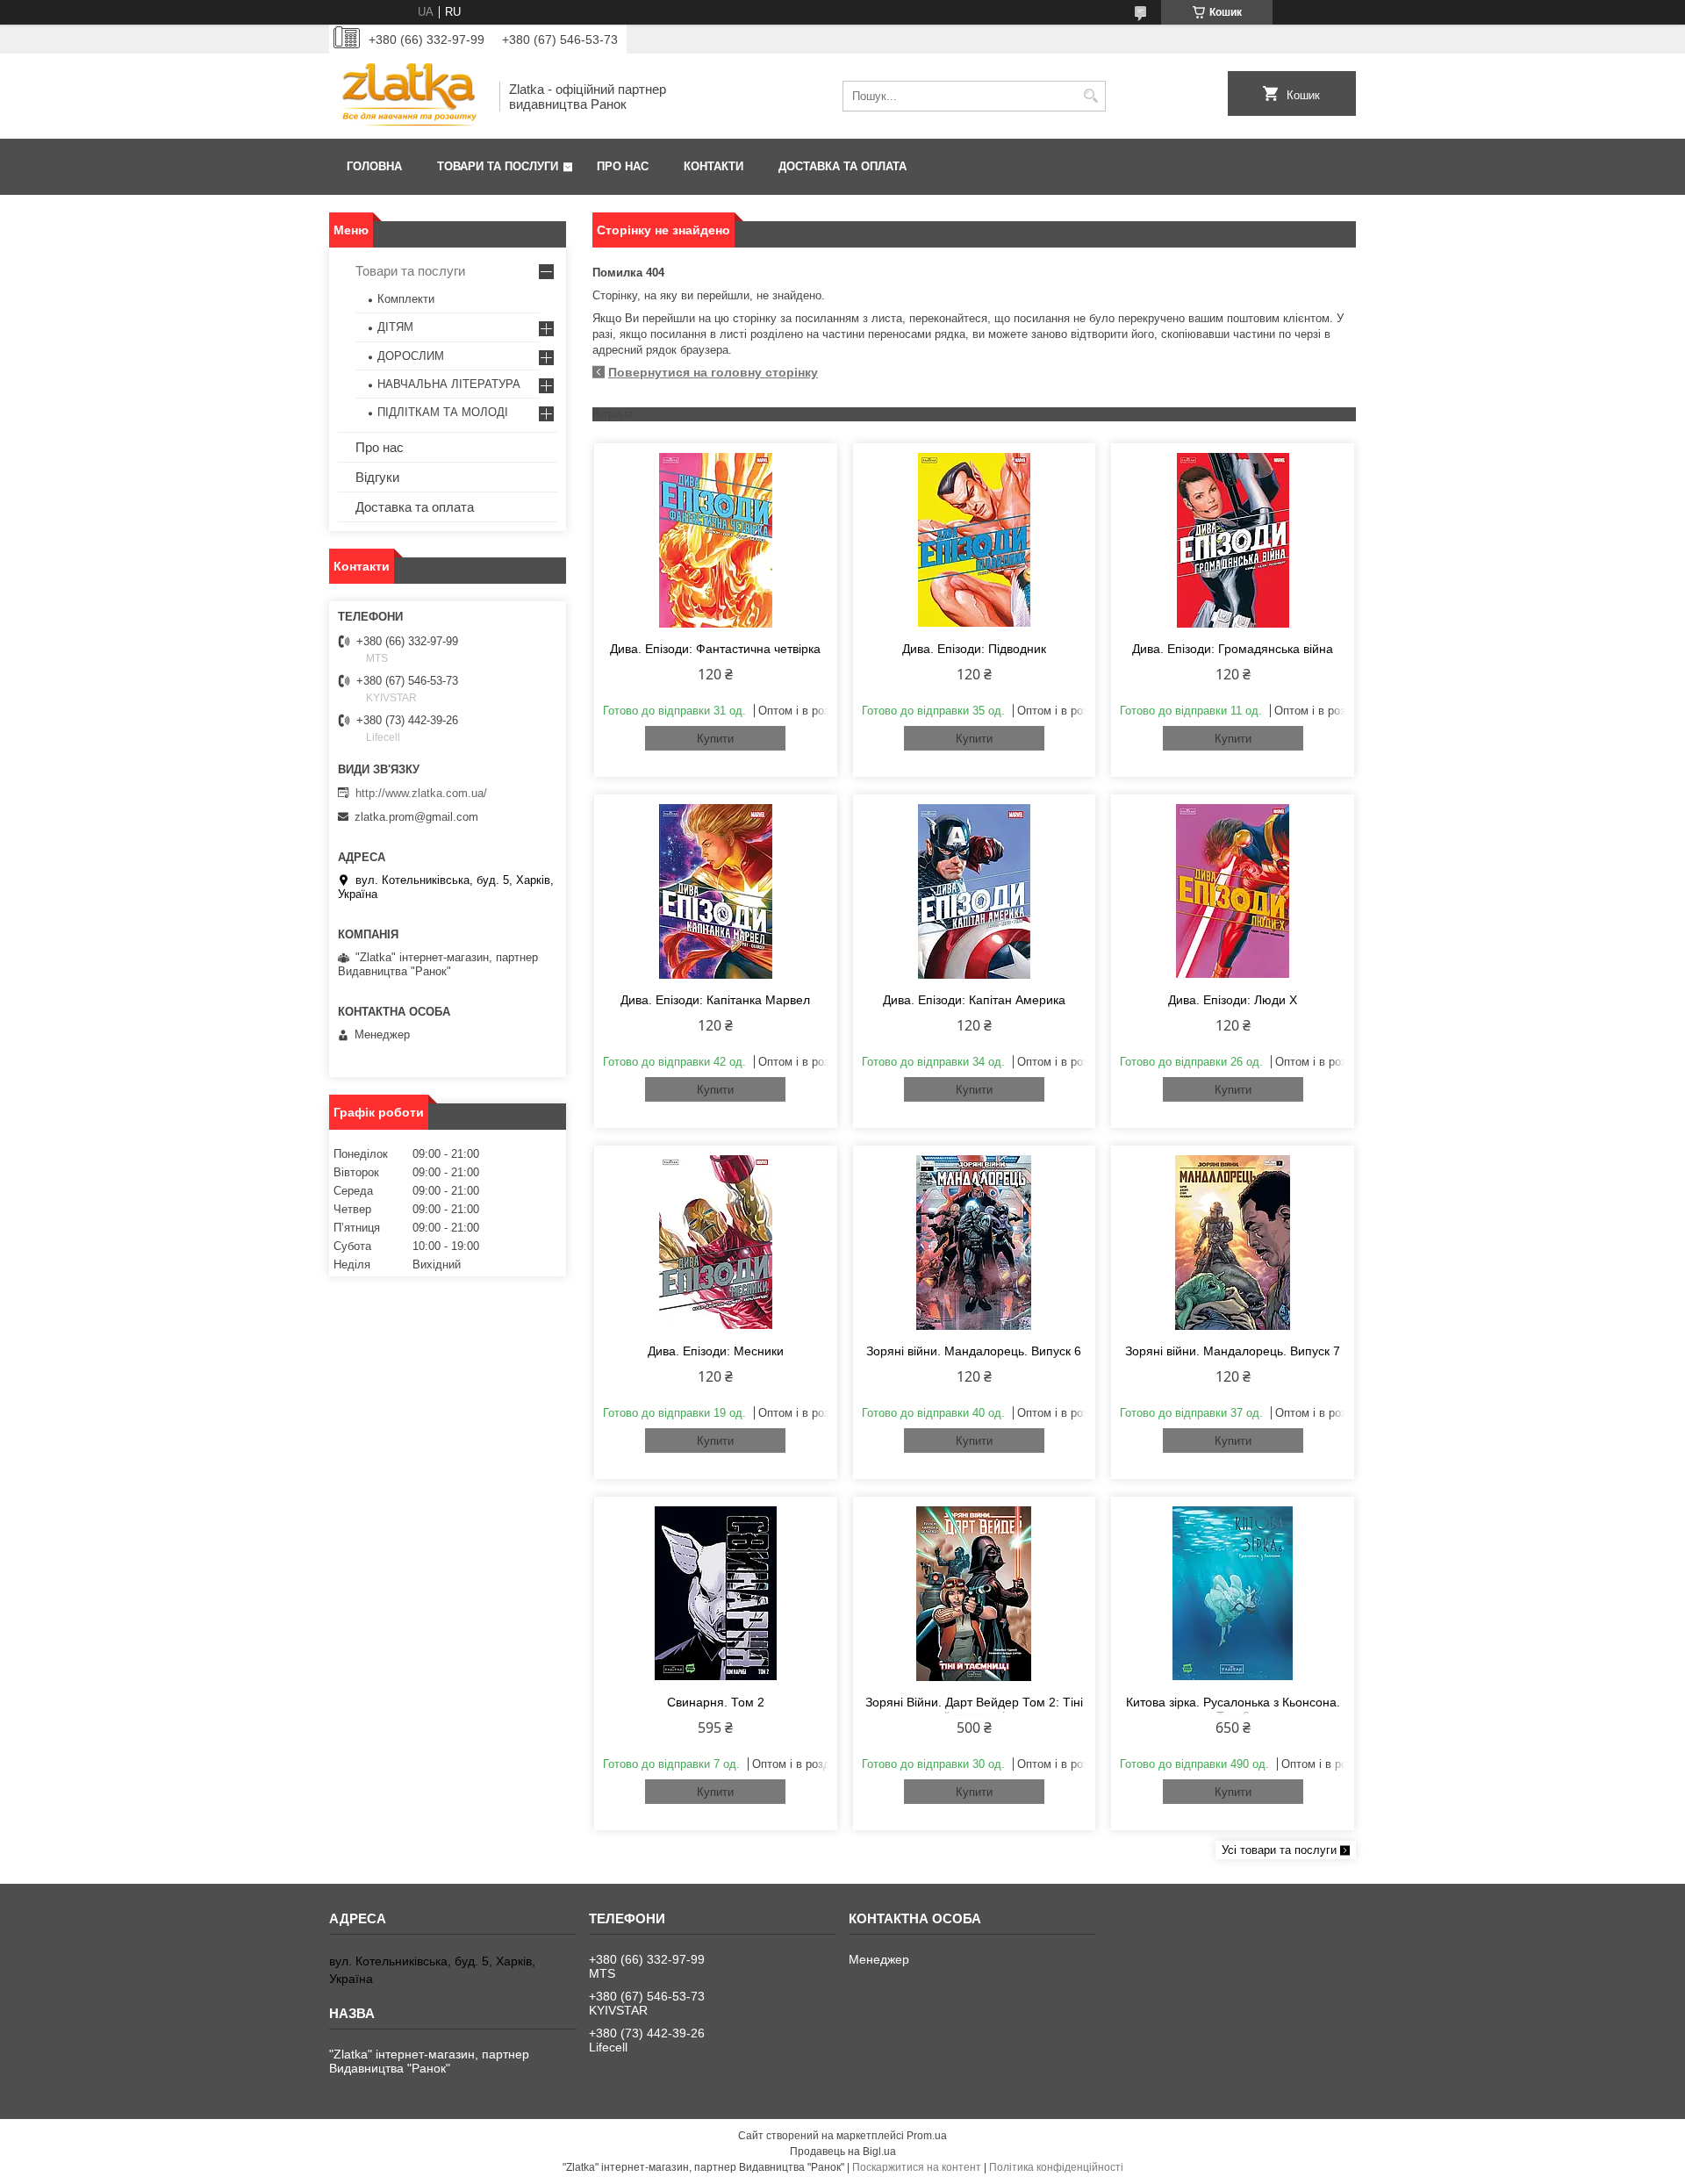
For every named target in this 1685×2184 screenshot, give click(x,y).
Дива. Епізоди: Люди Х (1233, 1000)
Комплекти (406, 299)
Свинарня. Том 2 (716, 1702)
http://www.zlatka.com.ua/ (421, 793)
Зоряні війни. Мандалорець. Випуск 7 (1233, 1351)
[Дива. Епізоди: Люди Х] (1233, 891)
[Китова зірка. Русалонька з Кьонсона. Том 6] (1233, 1593)
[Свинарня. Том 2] (716, 1593)
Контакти (713, 166)
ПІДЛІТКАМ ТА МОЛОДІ (443, 412)
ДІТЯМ (395, 327)
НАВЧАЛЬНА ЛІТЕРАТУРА (449, 384)
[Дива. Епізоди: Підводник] (975, 540)
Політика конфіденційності (1056, 2167)
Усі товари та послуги (1279, 1850)
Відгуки (377, 477)
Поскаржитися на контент (917, 2167)
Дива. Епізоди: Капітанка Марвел (715, 1000)
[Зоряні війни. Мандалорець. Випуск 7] (1233, 1242)
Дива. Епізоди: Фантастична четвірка (715, 649)
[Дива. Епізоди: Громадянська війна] (1233, 540)
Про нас (623, 166)
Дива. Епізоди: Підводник (974, 649)
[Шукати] (1090, 96)
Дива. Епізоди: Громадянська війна (1233, 649)
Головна (374, 166)
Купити (715, 739)
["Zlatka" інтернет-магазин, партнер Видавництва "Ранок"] (408, 96)
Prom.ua (927, 2136)
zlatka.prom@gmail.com (416, 817)
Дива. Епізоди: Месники (716, 1351)
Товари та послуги (498, 166)
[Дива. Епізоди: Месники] (716, 1242)
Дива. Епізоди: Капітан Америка (974, 1000)
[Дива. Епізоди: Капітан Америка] (975, 891)
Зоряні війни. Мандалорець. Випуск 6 (974, 1351)
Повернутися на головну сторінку (713, 372)
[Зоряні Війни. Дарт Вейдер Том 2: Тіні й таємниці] (975, 1593)
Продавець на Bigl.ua (843, 2152)
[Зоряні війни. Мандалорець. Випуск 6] (975, 1242)
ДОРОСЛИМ (411, 356)
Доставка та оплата (842, 166)
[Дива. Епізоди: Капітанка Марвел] (716, 891)
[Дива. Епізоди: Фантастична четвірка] (716, 540)
